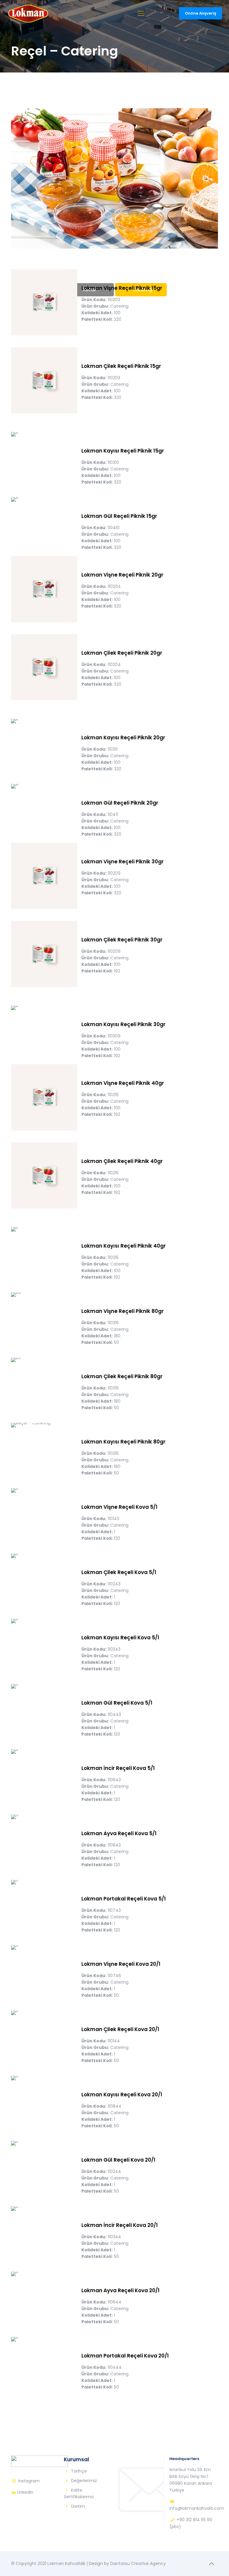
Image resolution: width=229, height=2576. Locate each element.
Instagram (29, 2481)
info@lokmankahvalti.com (197, 2508)
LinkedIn (25, 2492)
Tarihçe (79, 2471)
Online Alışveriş (201, 13)
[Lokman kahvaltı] (28, 13)
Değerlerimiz (84, 2481)
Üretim (78, 2506)
